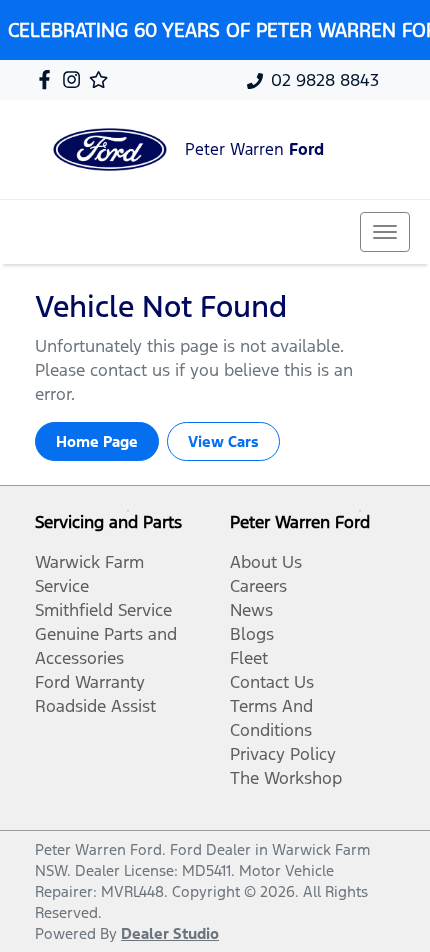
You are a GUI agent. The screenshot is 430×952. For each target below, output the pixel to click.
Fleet (249, 658)
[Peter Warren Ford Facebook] (48, 79)
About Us (266, 562)
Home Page (97, 441)
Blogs (252, 634)
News (251, 610)
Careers (258, 586)
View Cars (223, 441)
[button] (385, 232)
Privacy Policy (283, 754)
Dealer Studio (170, 933)
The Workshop (286, 778)
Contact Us (272, 682)
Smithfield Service (103, 610)
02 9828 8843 (325, 80)
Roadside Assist (95, 706)
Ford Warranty (90, 682)
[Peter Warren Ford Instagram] (75, 79)
